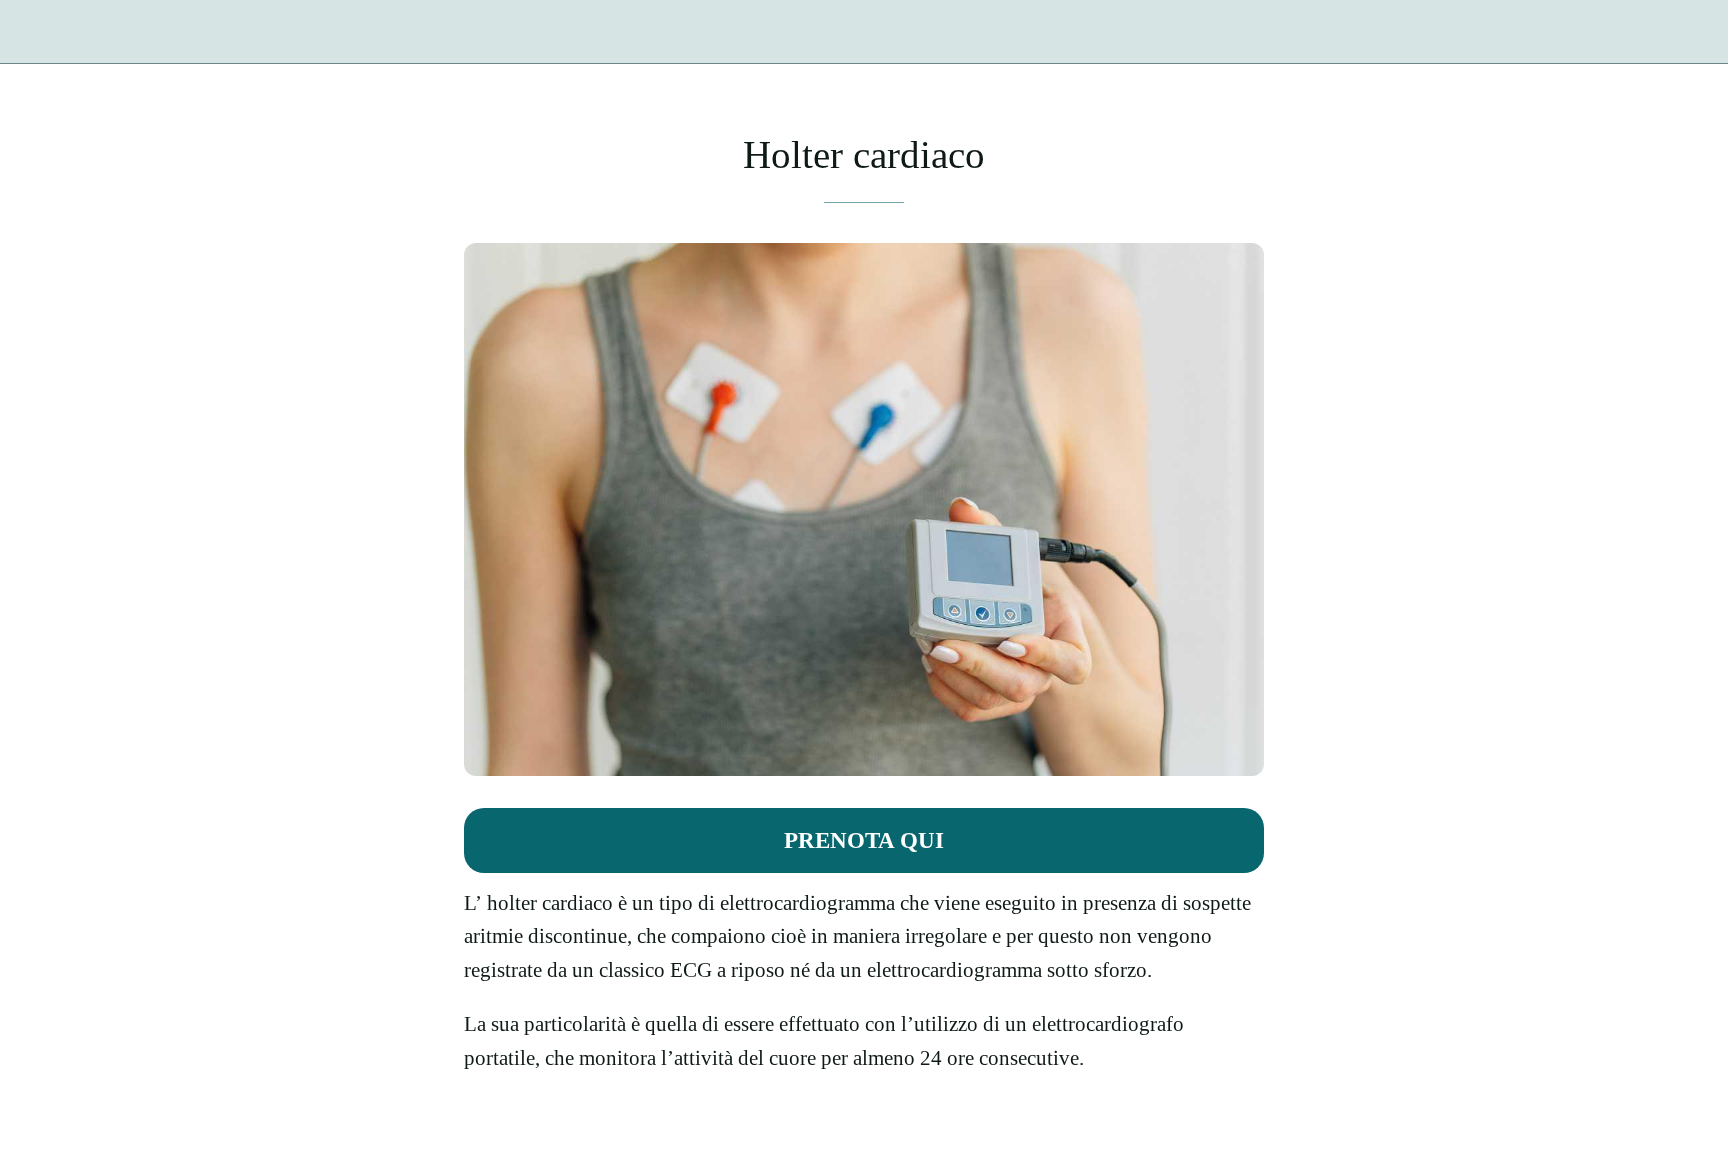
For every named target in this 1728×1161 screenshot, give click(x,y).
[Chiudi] (40, 32)
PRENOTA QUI (864, 840)
